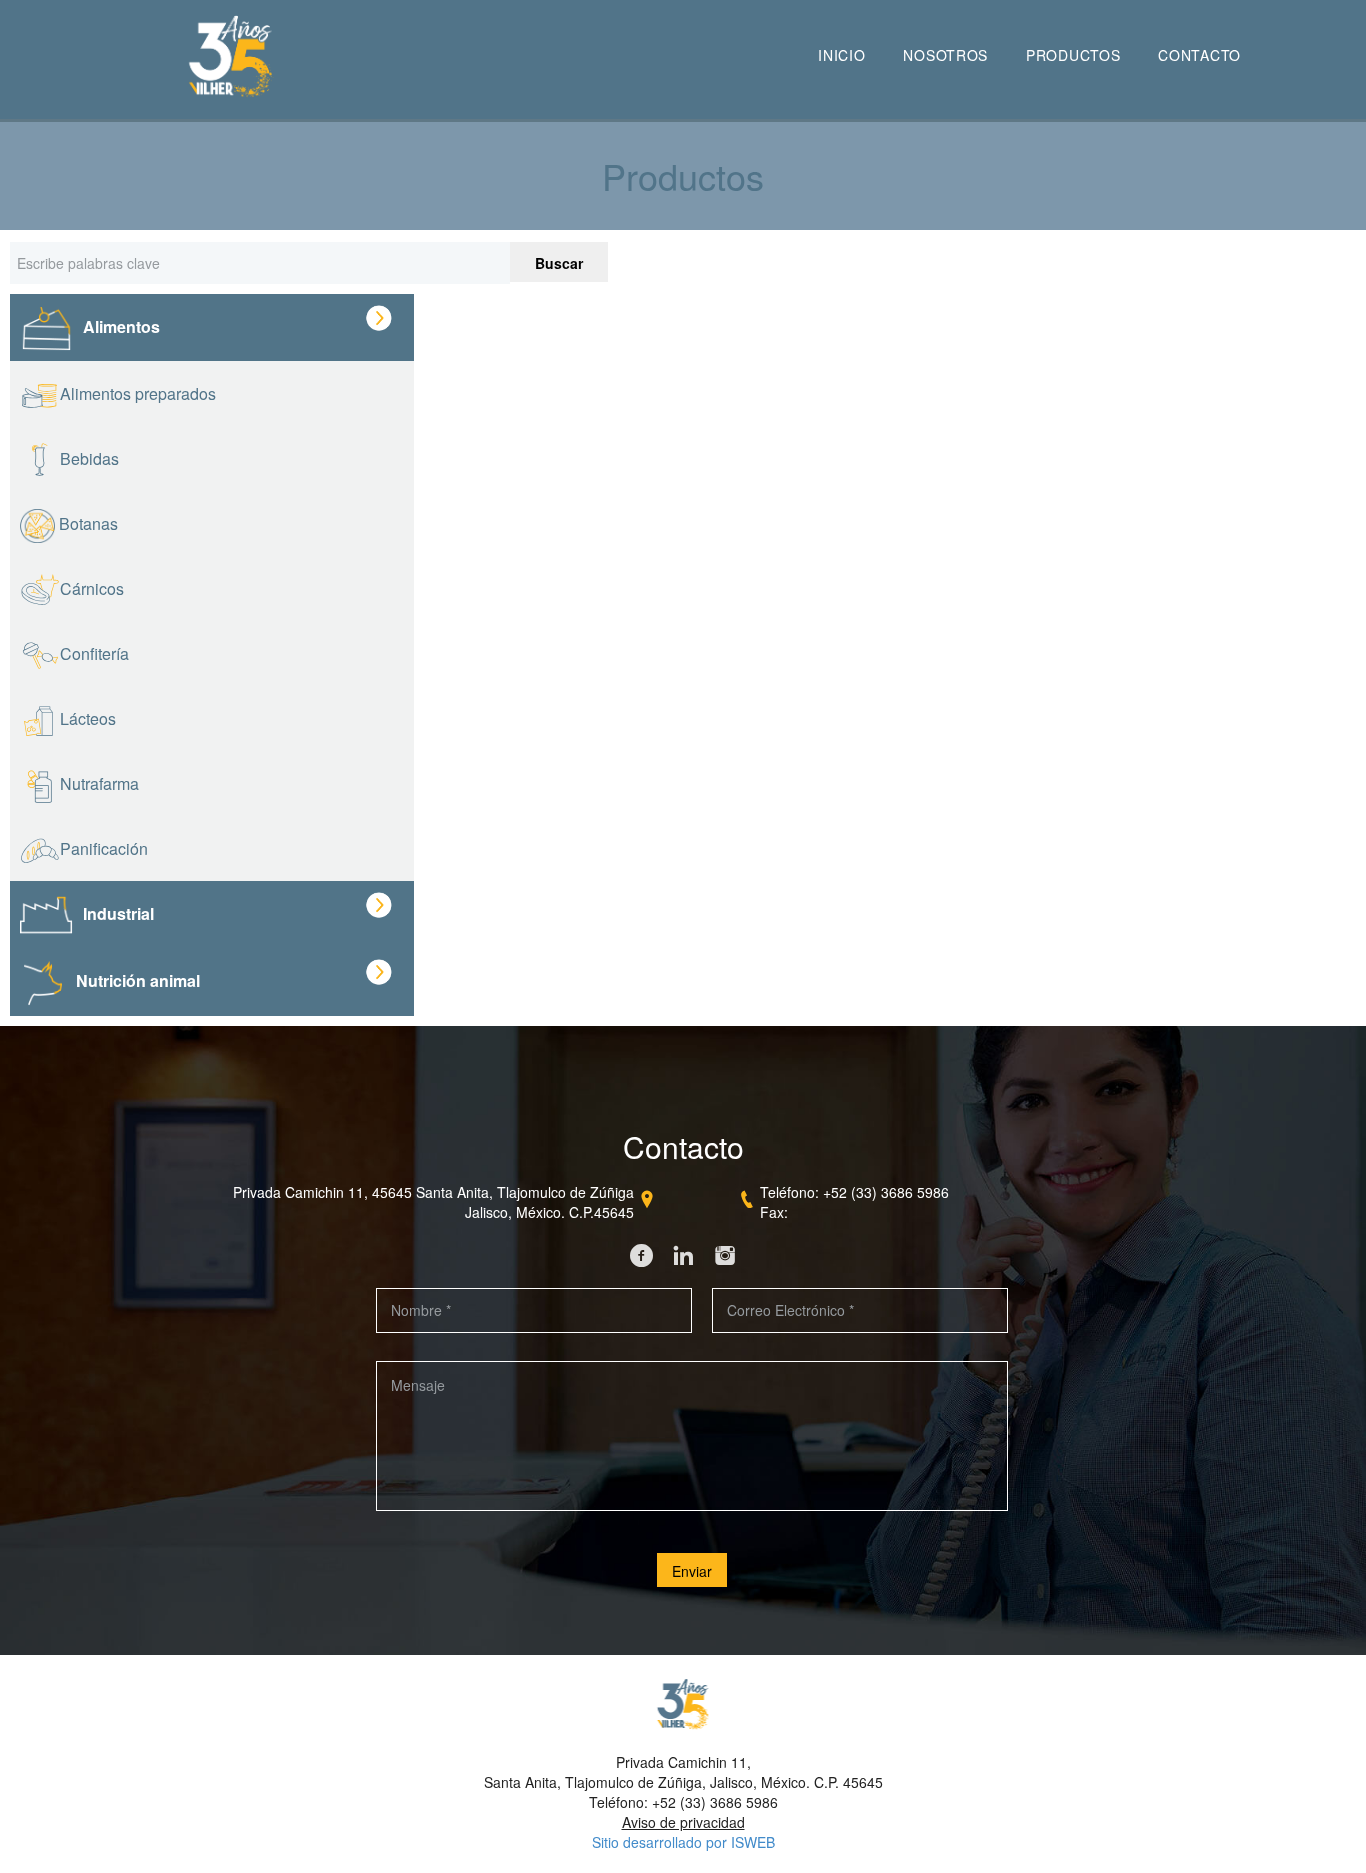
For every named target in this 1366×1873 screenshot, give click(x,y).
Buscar (559, 263)
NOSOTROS (945, 55)
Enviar (692, 1571)
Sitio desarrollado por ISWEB (683, 1842)
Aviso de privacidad (683, 1822)
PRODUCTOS (1073, 55)
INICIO (841, 55)
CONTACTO (1199, 55)
